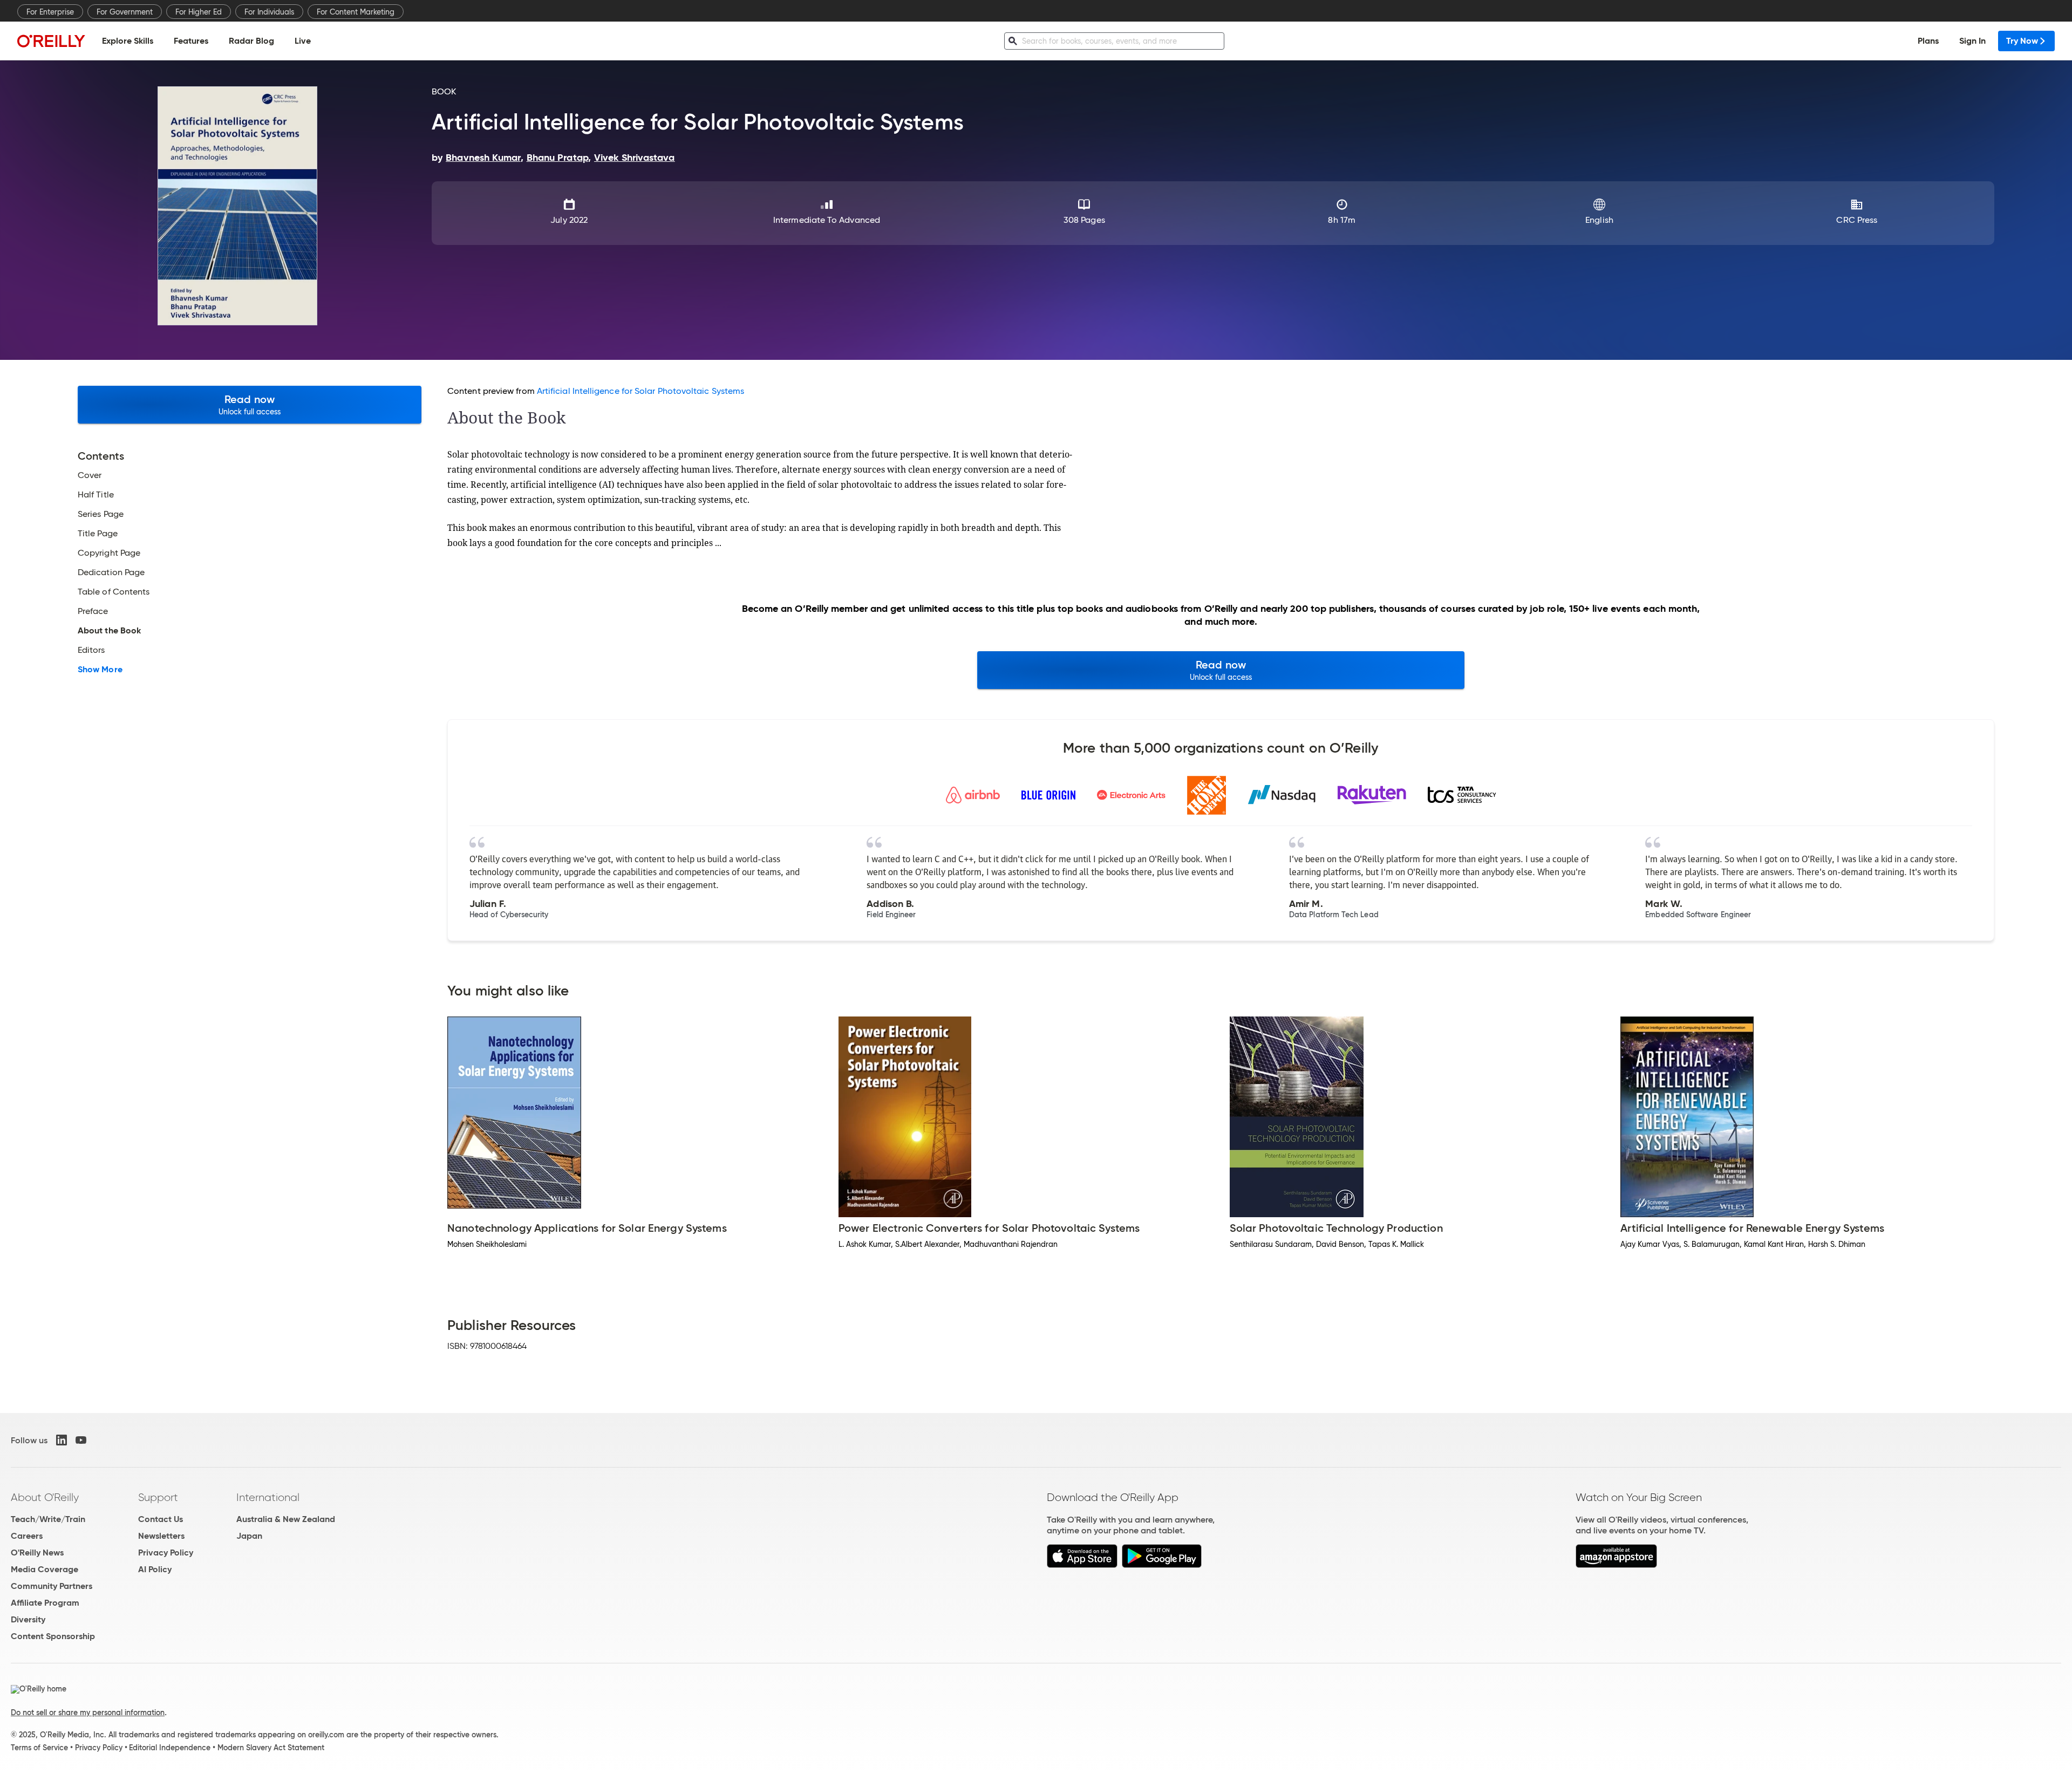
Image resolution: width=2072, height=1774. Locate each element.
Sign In (1972, 41)
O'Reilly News (37, 1553)
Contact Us (161, 1519)
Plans (1928, 41)
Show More (100, 670)
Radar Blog (251, 41)
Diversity (28, 1619)
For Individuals (269, 12)
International (268, 1497)
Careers (27, 1536)
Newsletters (161, 1536)
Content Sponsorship (53, 1636)
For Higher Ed (199, 12)
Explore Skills (128, 41)
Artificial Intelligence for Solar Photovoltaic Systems (640, 391)
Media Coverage (45, 1569)
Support (158, 1497)
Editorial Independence (170, 1748)
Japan (249, 1536)
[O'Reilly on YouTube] (81, 1440)
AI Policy (155, 1569)
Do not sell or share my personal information (88, 1712)
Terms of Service (39, 1748)
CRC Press (1857, 220)
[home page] (51, 41)
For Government (125, 12)
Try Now (2022, 41)
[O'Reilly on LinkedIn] (62, 1440)
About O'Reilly (45, 1497)
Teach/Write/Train (48, 1519)
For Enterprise (50, 12)
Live (303, 41)
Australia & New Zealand (286, 1519)
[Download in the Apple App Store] (1082, 1565)
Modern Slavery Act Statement (271, 1748)
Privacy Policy (166, 1553)
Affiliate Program (45, 1603)
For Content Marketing (356, 12)
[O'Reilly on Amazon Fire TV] (1616, 1565)
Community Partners (52, 1586)
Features (191, 41)
